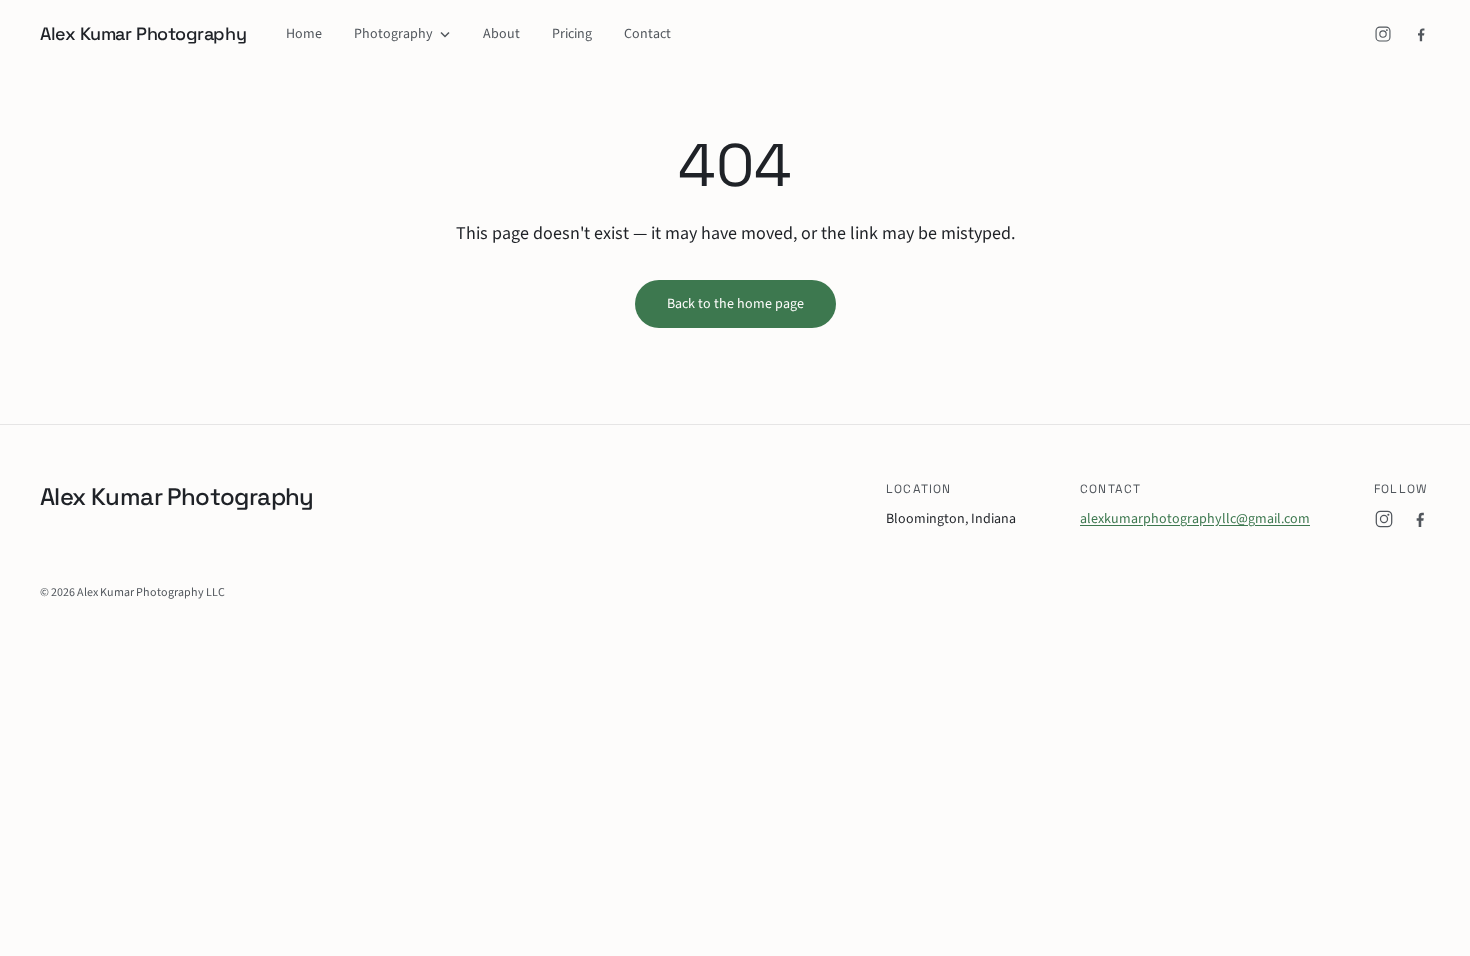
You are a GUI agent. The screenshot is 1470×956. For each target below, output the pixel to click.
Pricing (572, 34)
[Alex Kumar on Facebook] (1421, 34)
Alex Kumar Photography (143, 33)
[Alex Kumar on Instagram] (1383, 34)
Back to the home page (735, 304)
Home (304, 34)
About (501, 34)
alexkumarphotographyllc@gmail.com (1195, 519)
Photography (393, 34)
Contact (647, 34)
